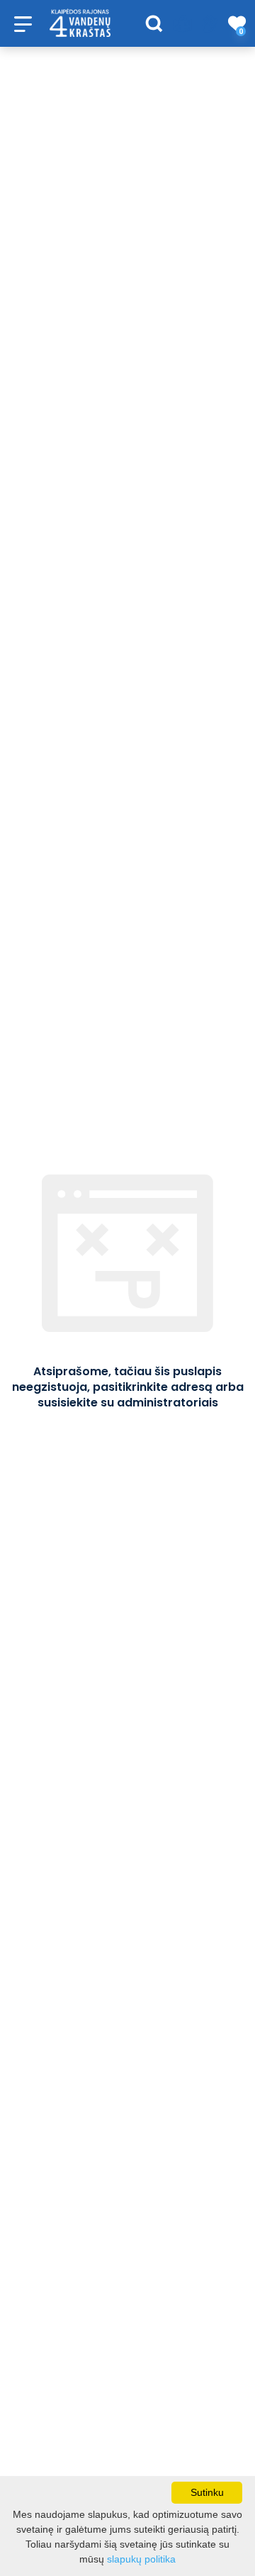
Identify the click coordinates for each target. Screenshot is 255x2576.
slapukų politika (141, 2559)
